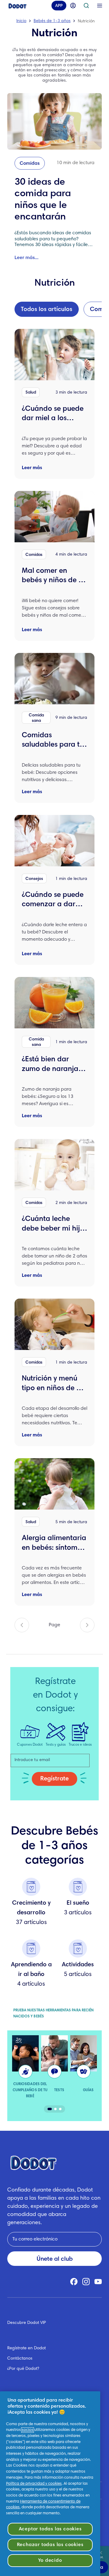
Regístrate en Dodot (26, 2348)
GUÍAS (88, 2090)
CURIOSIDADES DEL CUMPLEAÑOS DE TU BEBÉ (30, 2090)
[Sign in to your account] (73, 8)
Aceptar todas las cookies (50, 2529)
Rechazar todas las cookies (50, 2545)
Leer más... (26, 258)
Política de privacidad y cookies (34, 2484)
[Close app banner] (101, 2553)
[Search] (86, 8)
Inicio (21, 21)
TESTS (59, 2090)
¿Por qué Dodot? (23, 2369)
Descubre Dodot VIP (27, 2323)
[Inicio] (18, 8)
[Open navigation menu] (100, 8)
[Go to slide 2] (55, 2109)
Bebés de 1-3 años (52, 21)
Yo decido (50, 2561)
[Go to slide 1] (50, 2109)
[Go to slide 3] (60, 2109)
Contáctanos (20, 2359)
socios (28, 2430)
